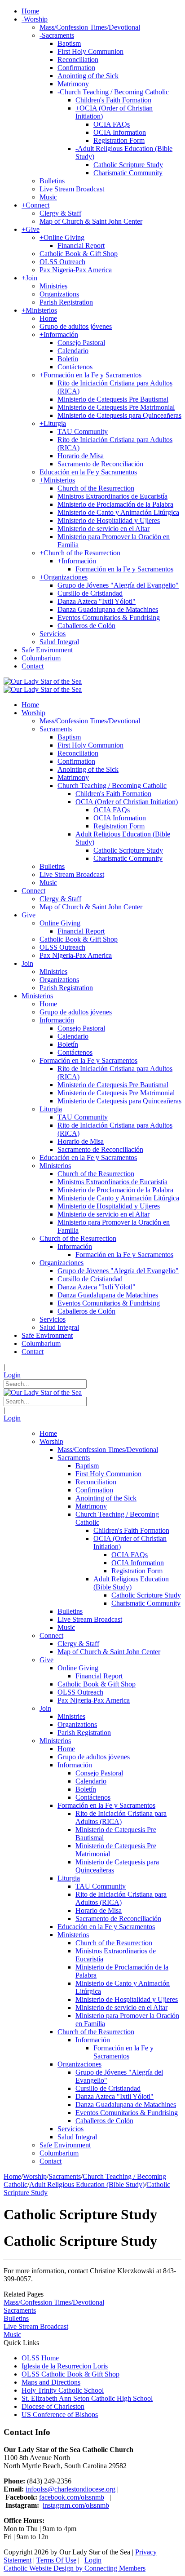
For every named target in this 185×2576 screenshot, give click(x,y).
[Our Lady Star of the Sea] (43, 681)
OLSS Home (40, 2358)
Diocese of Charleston (53, 2406)
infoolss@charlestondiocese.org (70, 2489)
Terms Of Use (56, 2560)
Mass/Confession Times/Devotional (54, 2302)
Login (12, 1375)
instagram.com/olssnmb (76, 2505)
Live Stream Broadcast (36, 2326)
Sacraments (20, 2310)
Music (12, 2335)
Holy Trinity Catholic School (63, 2390)
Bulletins (16, 2318)
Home (12, 2176)
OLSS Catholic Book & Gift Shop (70, 2374)
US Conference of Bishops (60, 2414)
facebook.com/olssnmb (72, 2497)
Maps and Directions (51, 2382)
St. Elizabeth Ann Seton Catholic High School (87, 2398)
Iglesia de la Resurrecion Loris (65, 2366)
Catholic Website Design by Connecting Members (75, 2568)
